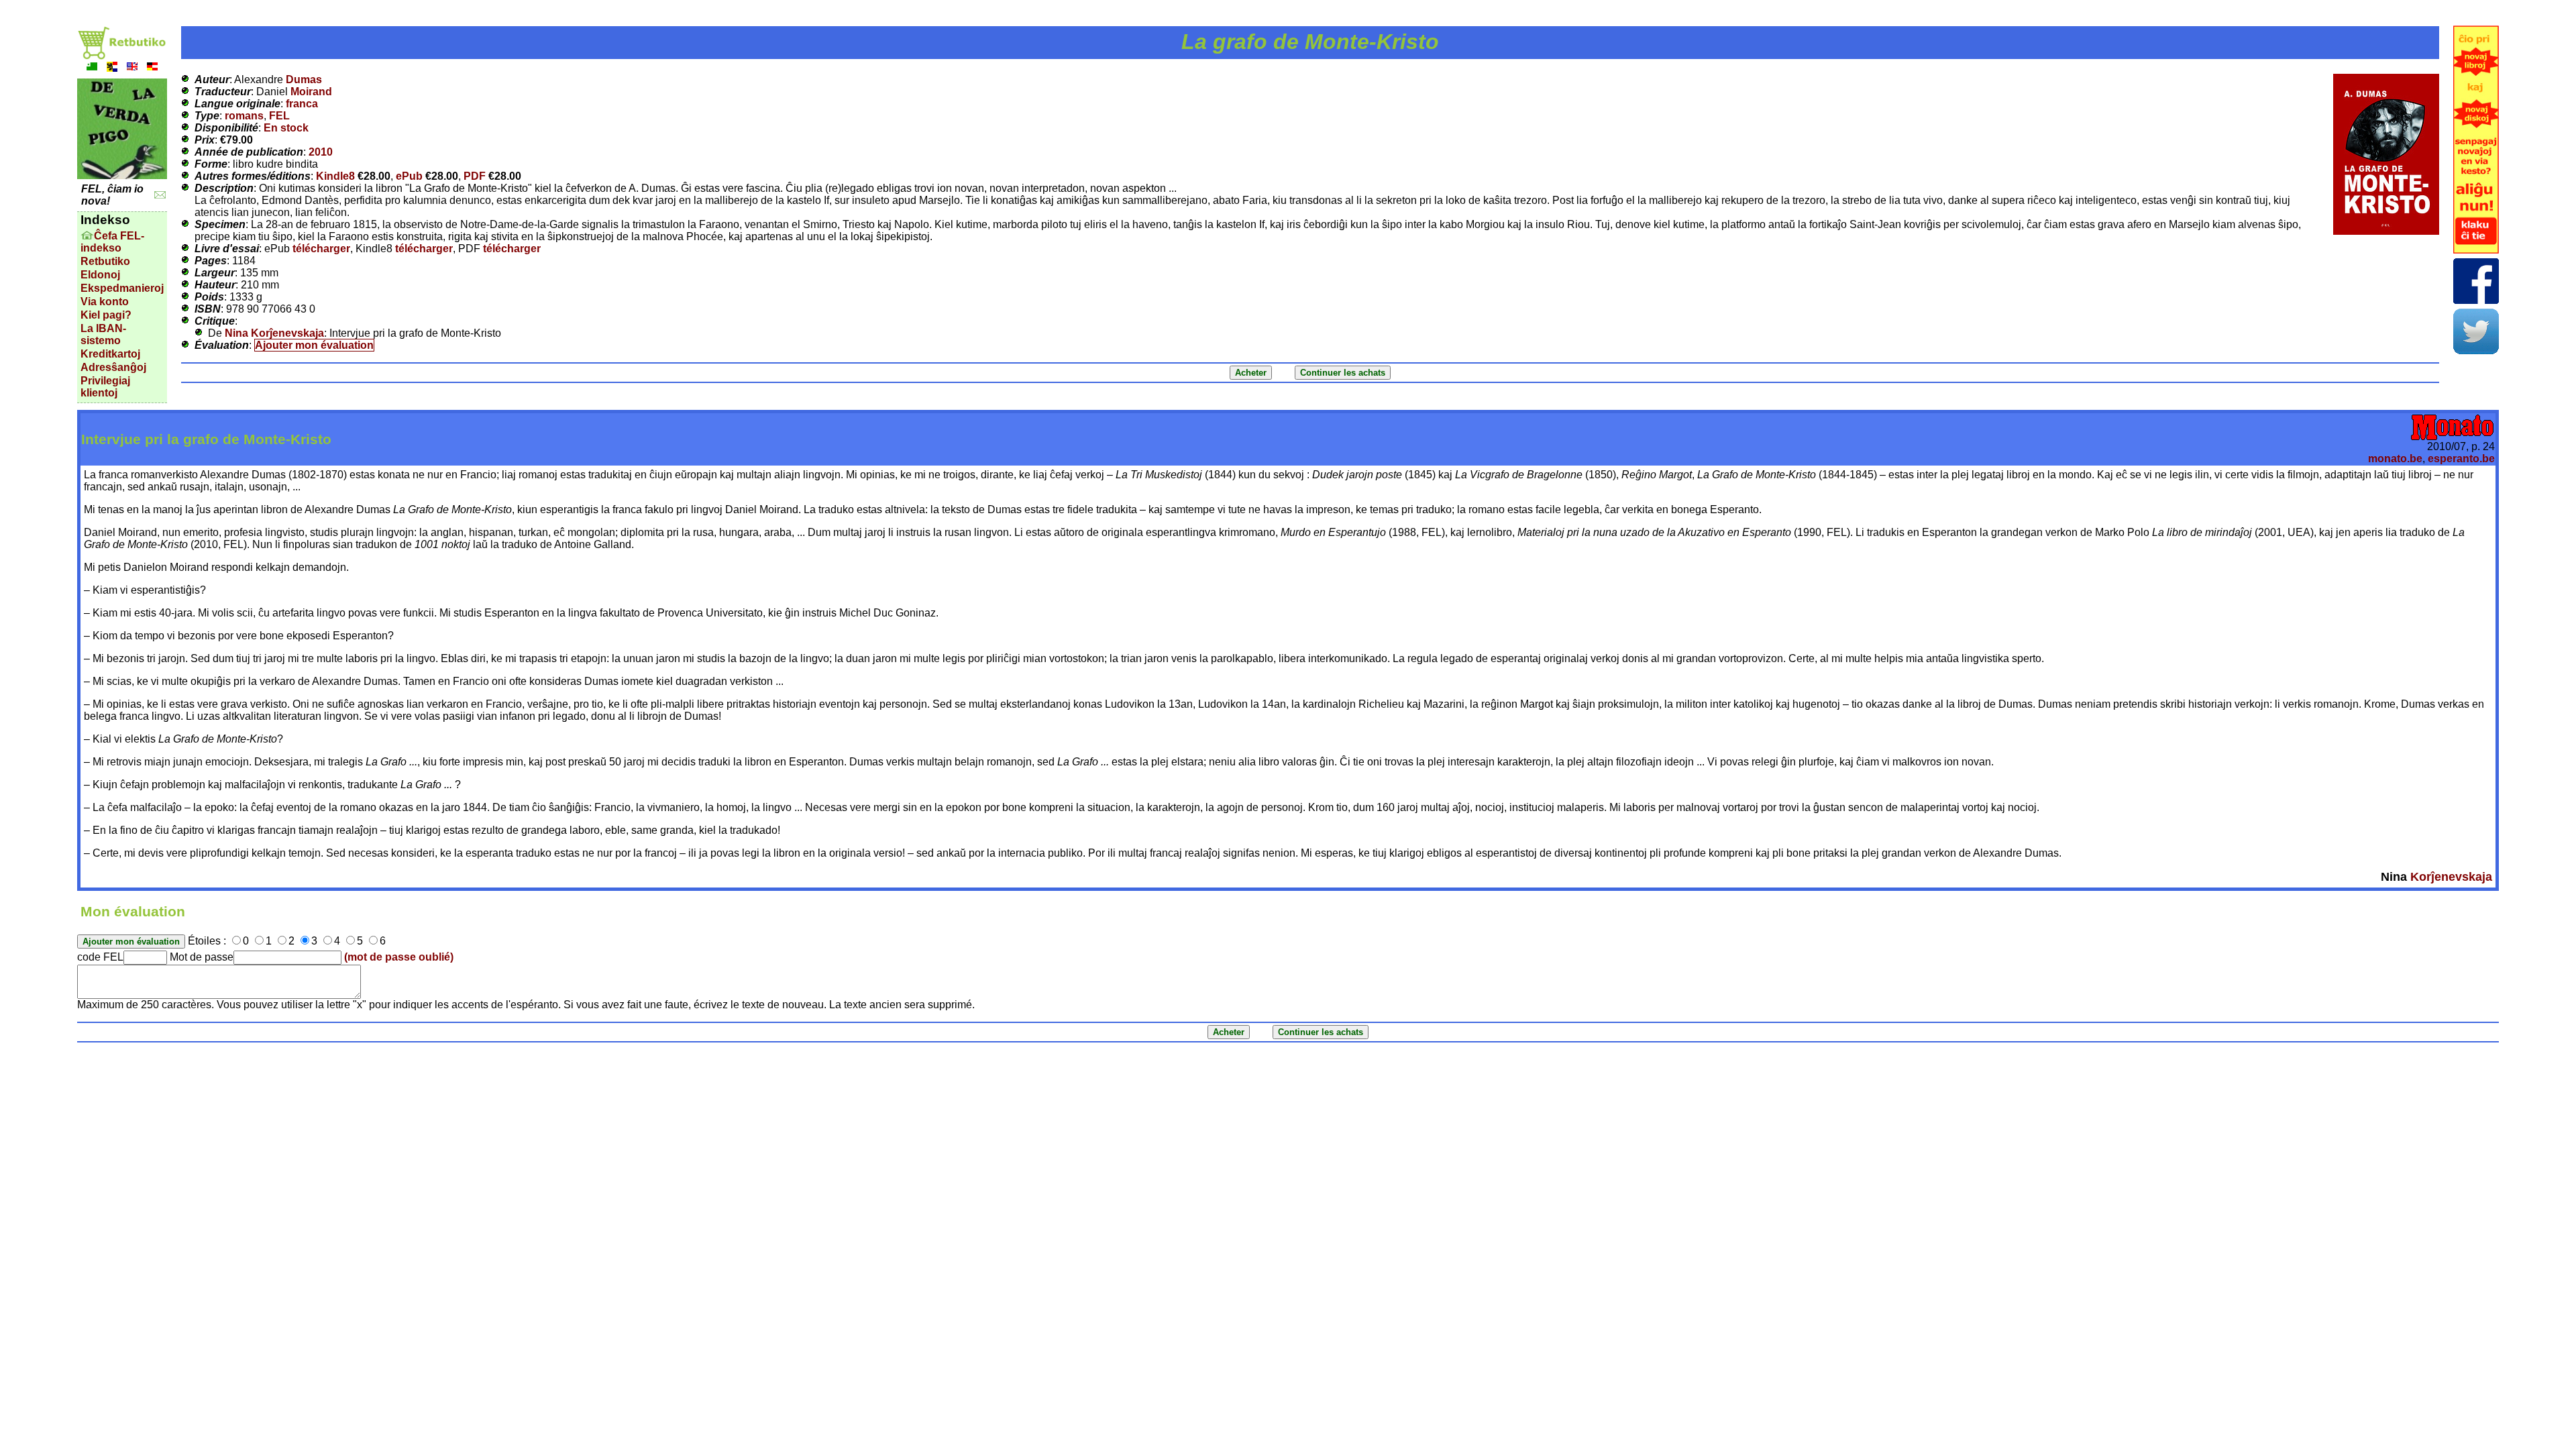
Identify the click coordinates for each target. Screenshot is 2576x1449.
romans (244, 116)
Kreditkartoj (110, 354)
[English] (132, 68)
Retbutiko (105, 261)
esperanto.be (2461, 459)
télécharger (321, 249)
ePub (409, 176)
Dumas (304, 79)
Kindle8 (335, 176)
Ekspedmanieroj (122, 288)
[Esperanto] (92, 68)
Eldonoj (100, 275)
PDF (475, 176)
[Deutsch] (152, 68)
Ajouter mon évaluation (314, 345)
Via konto (105, 302)
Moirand (311, 92)
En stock (286, 128)
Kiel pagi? (106, 315)
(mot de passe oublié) (399, 957)
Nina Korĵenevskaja (274, 333)
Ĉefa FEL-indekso (112, 242)
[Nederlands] (112, 68)
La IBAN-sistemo (103, 334)
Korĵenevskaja (2451, 877)
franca (302, 104)
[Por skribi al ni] (160, 195)
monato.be (2395, 459)
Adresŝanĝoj (113, 367)
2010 (321, 152)
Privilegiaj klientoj (105, 387)
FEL (279, 116)
